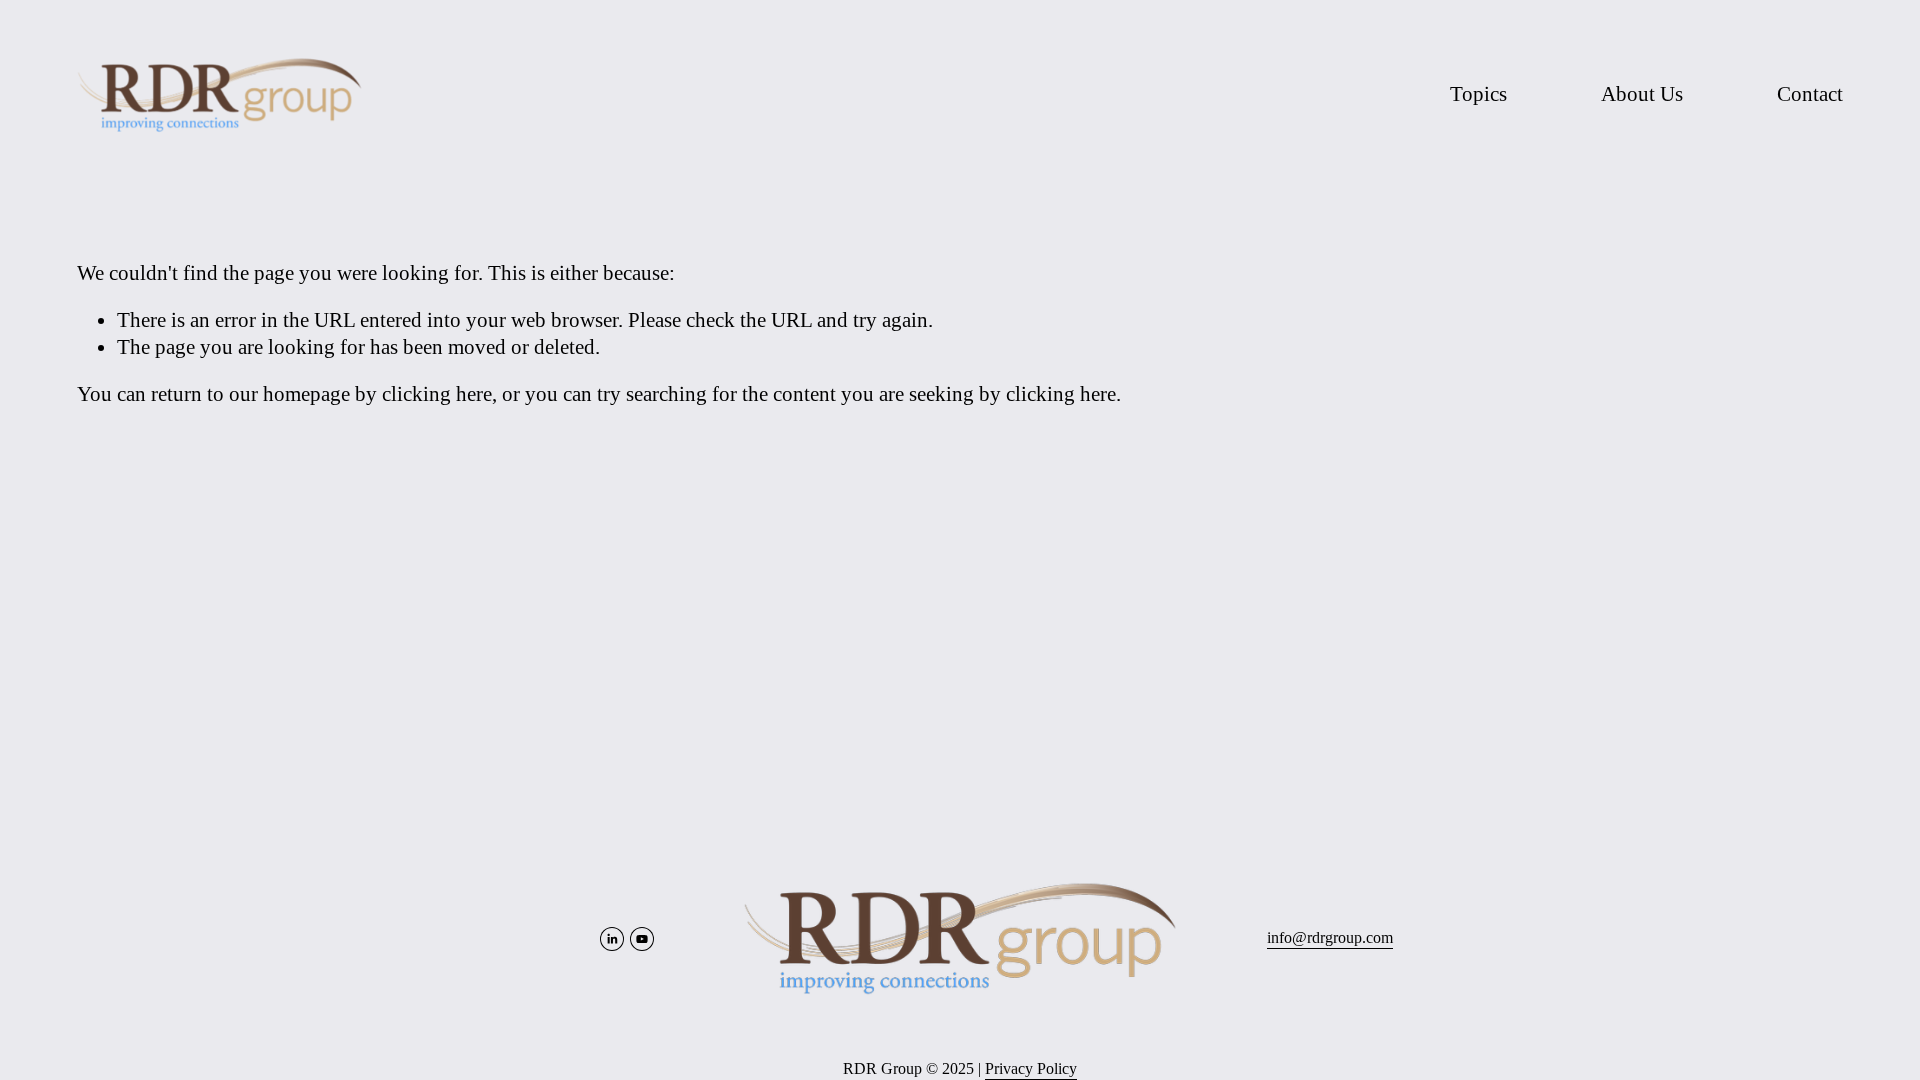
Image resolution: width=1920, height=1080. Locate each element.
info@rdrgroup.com (1330, 937)
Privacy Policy (1031, 1068)
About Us (1642, 94)
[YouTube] (642, 939)
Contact (1810, 94)
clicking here (437, 394)
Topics (1478, 94)
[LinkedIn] (612, 939)
